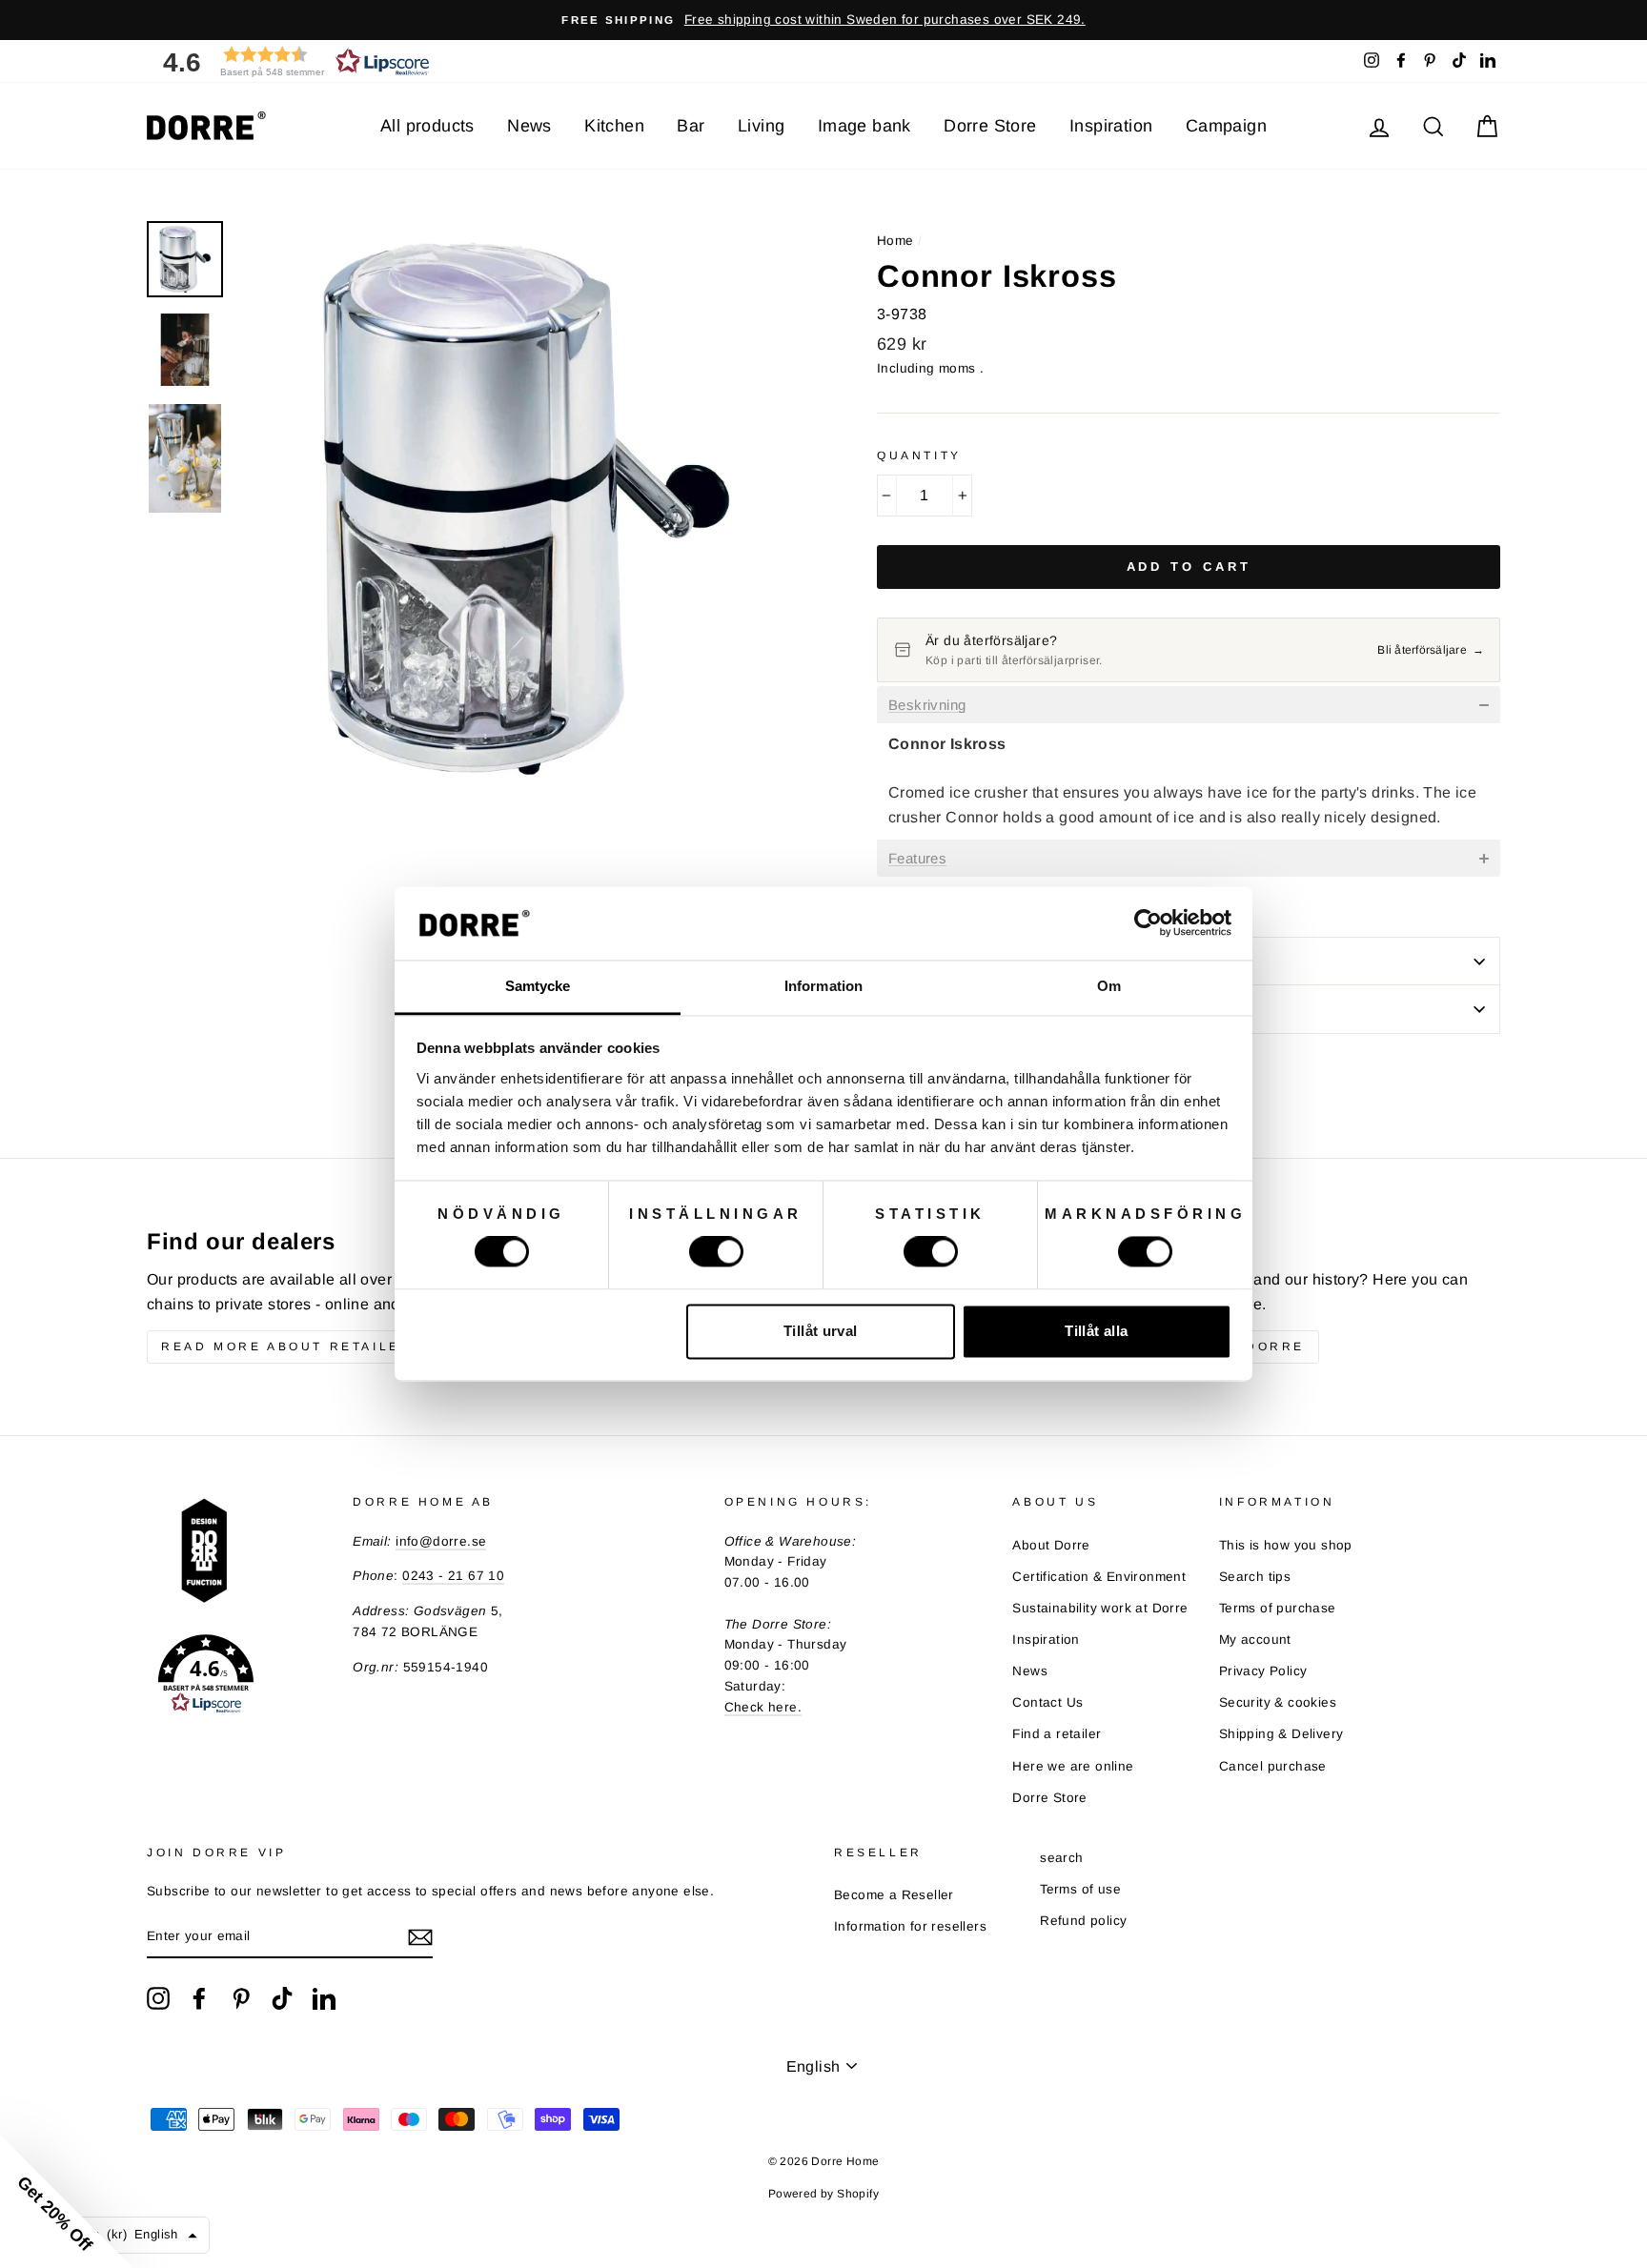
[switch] (716, 1252)
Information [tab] (823, 986)
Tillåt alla (1096, 1331)
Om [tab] (1109, 986)
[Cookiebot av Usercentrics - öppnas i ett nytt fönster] (1148, 923)
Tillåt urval (821, 1331)
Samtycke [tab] (538, 986)
